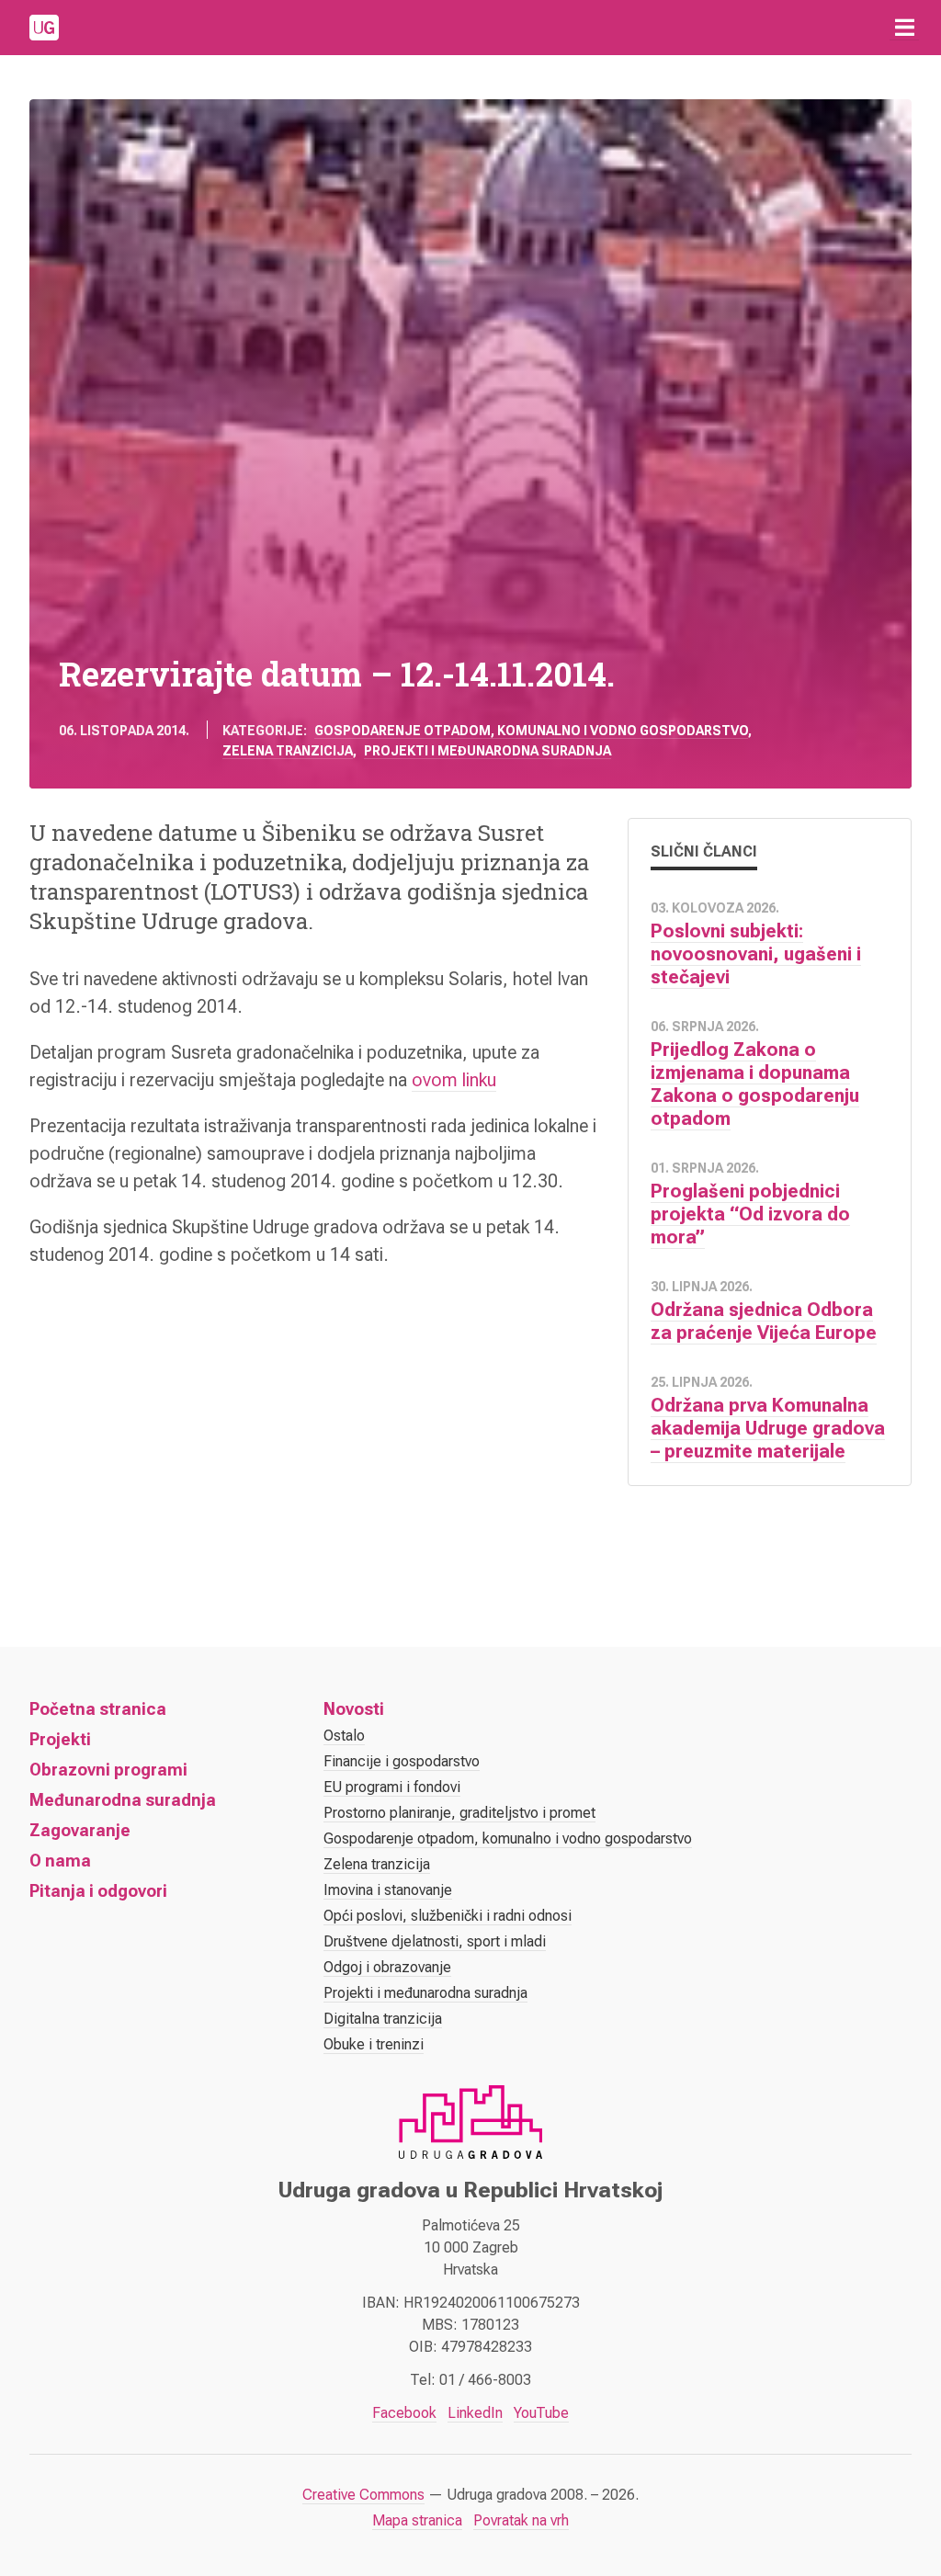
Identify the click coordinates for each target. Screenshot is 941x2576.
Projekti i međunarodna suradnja (488, 751)
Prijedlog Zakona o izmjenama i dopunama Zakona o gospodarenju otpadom (755, 1084)
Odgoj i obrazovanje (387, 1967)
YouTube (541, 2413)
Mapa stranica (417, 2520)
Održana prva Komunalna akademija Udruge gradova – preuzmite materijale (768, 1428)
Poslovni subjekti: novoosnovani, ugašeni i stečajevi (756, 954)
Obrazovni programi (108, 1770)
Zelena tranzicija (288, 751)
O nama (60, 1861)
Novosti (354, 1709)
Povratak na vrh (521, 2520)
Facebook (404, 2413)
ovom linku (454, 1080)
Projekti (60, 1739)
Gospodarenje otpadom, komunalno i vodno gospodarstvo (531, 731)
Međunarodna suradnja (123, 1800)
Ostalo (344, 1736)
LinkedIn (475, 2413)
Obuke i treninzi (374, 2044)
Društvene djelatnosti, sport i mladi (435, 1941)
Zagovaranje (80, 1830)
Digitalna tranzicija (383, 2019)
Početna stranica (98, 1709)
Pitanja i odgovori (98, 1891)
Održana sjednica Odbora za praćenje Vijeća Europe (764, 1321)
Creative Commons (363, 2495)
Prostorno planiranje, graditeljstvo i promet (459, 1813)
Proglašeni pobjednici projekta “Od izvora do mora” (750, 1214)
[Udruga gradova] (44, 28)
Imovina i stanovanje (388, 1890)
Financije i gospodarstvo (402, 1761)
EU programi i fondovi (392, 1787)
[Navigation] (904, 28)
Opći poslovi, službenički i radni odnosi (448, 1916)
